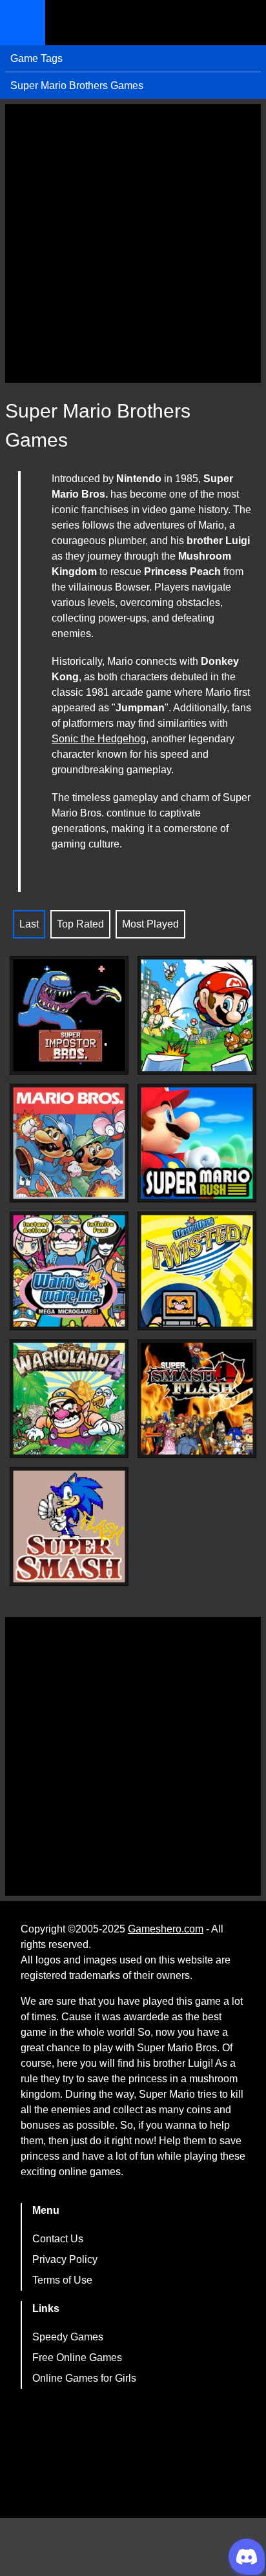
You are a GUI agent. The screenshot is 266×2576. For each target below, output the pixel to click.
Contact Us (58, 2239)
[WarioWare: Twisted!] (197, 1271)
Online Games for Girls (84, 2378)
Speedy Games (68, 2337)
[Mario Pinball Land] (197, 1015)
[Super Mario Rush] (197, 1143)
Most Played (150, 924)
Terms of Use (62, 2280)
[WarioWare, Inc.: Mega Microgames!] (69, 1271)
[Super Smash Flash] (69, 1526)
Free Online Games (77, 2358)
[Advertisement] (133, 243)
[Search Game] (245, 25)
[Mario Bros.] (69, 1143)
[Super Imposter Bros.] (69, 1015)
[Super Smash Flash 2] (197, 1399)
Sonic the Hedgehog (99, 739)
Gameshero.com (166, 1929)
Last (29, 924)
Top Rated (80, 924)
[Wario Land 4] (69, 1399)
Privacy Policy (65, 2259)
